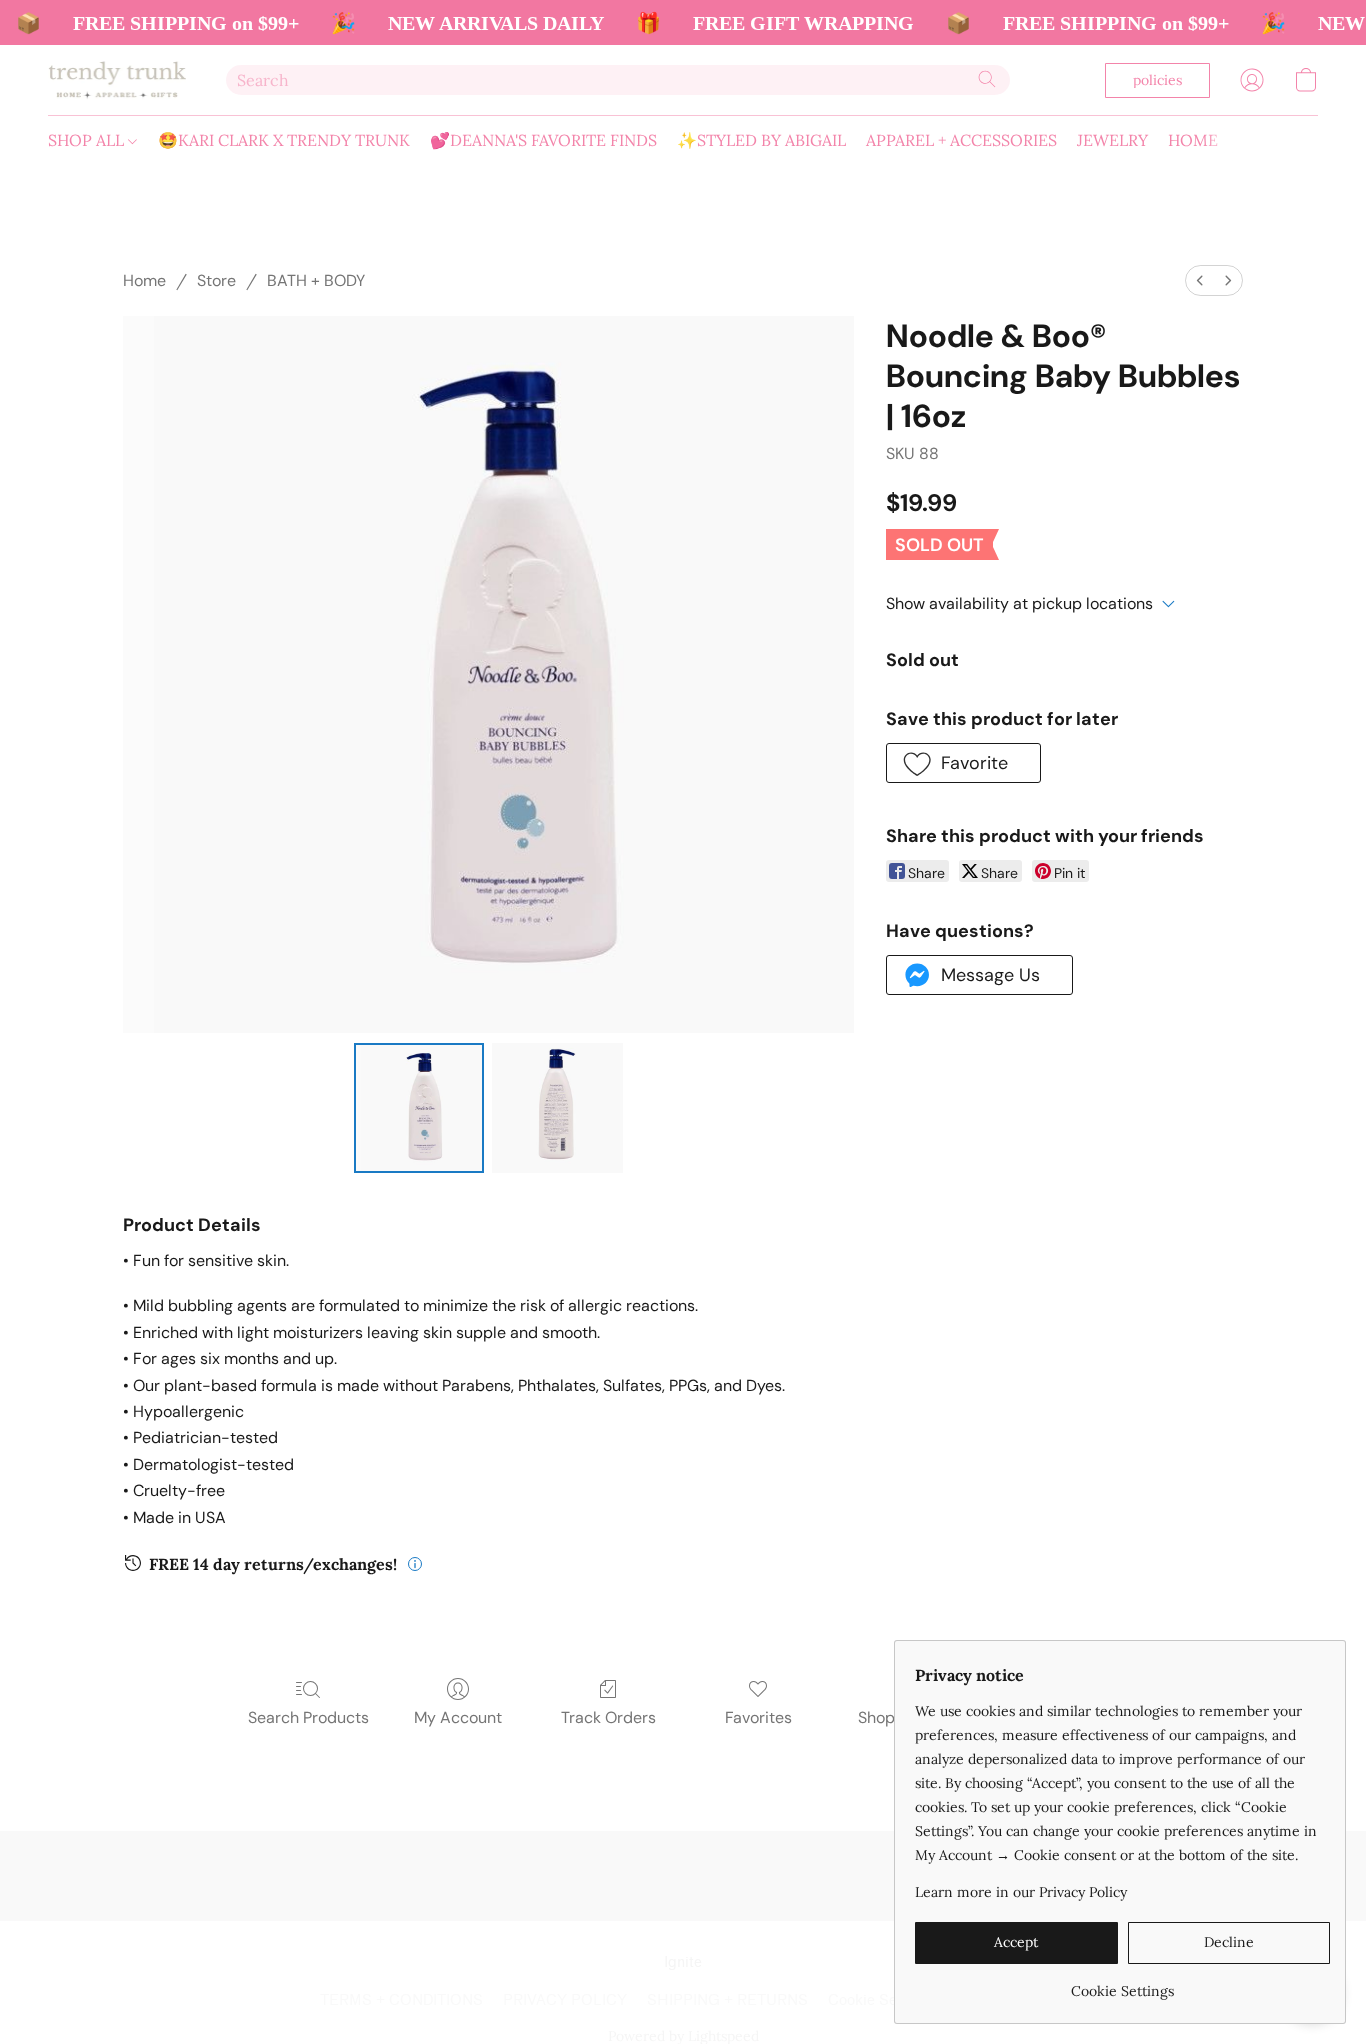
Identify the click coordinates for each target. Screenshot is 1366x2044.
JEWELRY (1112, 140)
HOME (1193, 140)
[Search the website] (987, 79)
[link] (1122, 1983)
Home (144, 280)
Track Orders (608, 1717)
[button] (117, 80)
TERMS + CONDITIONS (401, 2000)
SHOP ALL (88, 140)
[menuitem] (1200, 280)
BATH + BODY (316, 280)
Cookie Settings (881, 2000)
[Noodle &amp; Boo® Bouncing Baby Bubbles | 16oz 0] (419, 1108)
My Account (458, 1717)
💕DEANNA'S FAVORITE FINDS (543, 140)
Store (216, 280)
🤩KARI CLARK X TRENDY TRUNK (284, 140)
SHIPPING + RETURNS (727, 2000)
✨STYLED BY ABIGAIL (761, 140)
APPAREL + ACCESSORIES (961, 140)
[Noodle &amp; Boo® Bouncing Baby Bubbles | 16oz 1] (557, 1108)
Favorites (758, 1717)
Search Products (308, 1717)
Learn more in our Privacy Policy (1021, 1892)
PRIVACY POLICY (565, 2000)
